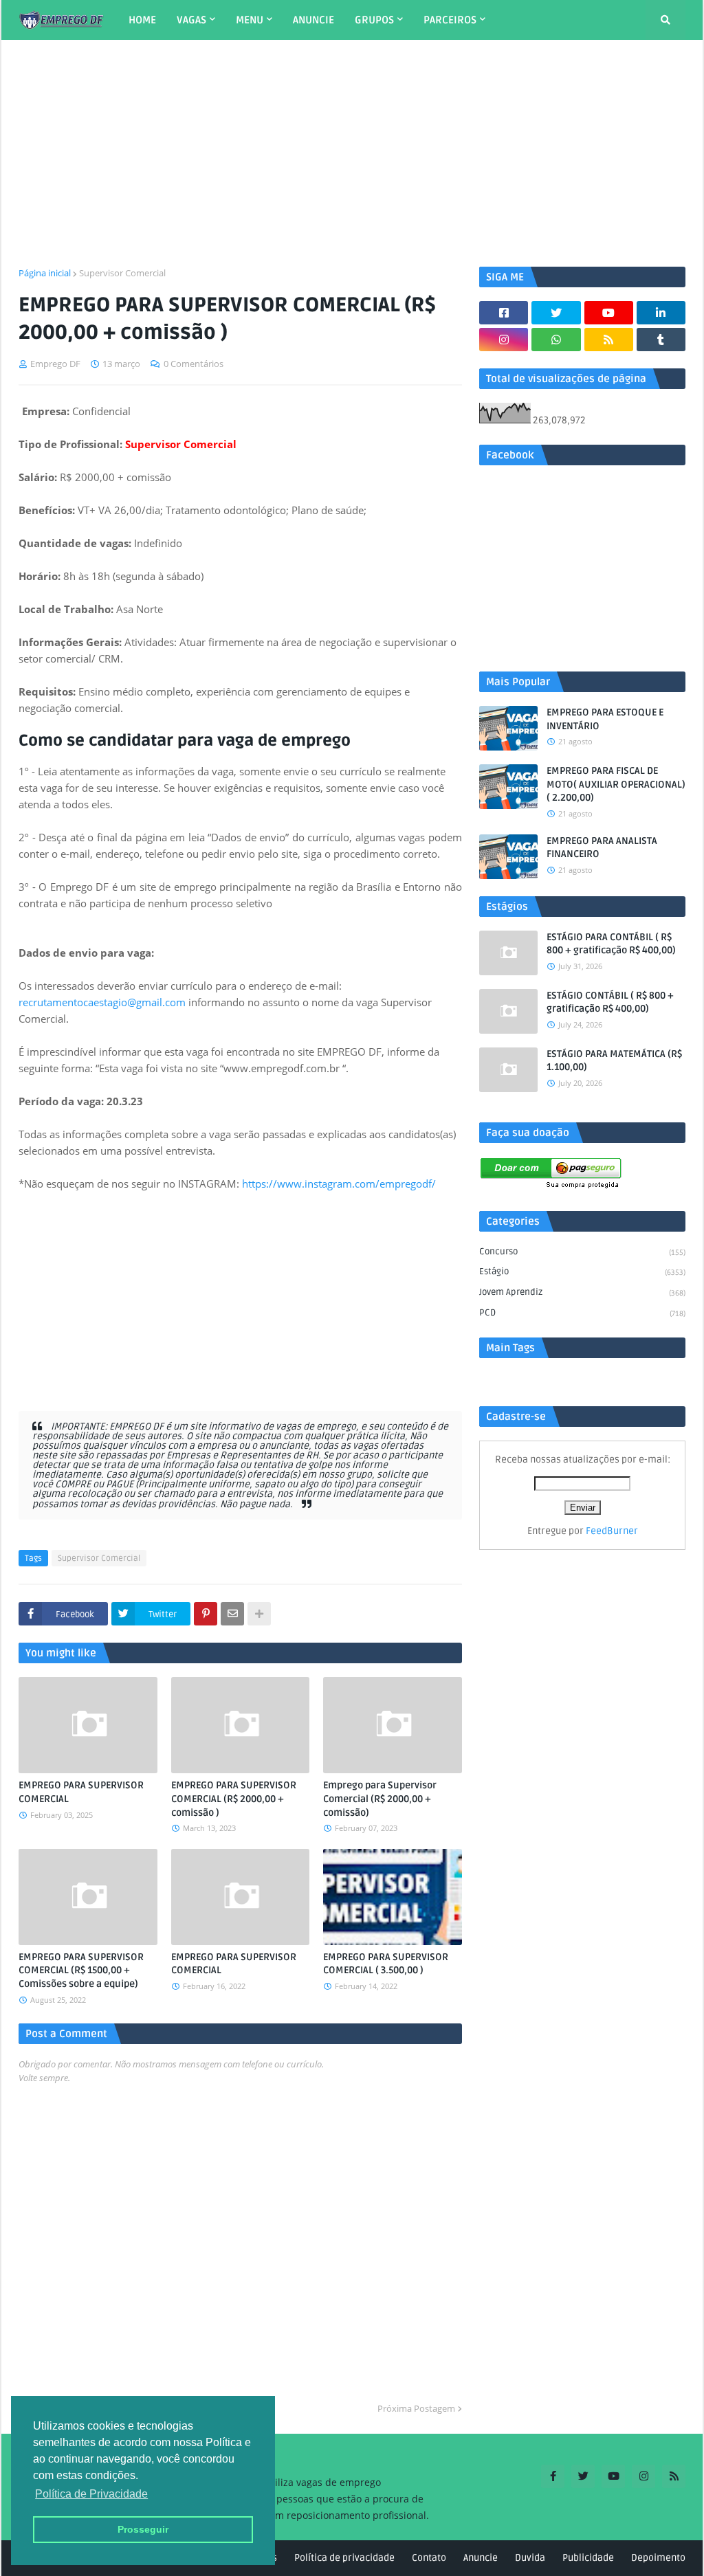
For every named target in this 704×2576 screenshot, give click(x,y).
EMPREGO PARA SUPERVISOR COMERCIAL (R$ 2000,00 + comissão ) (234, 1799)
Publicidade (588, 2558)
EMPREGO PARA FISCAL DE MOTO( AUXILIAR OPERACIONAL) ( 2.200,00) (616, 784)
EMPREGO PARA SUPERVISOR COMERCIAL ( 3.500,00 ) (386, 1964)
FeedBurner (612, 1531)
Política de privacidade (344, 2558)
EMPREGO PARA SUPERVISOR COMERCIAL (81, 1792)
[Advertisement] (352, 153)
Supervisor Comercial (122, 273)
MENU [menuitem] (250, 20)
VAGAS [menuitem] (191, 20)
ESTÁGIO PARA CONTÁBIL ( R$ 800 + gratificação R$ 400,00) (611, 944)
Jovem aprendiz (582, 1292)
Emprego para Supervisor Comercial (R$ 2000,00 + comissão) (380, 1799)
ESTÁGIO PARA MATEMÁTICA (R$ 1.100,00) (614, 1061)
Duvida (530, 2558)
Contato (429, 2558)
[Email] (232, 1614)
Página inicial (45, 273)
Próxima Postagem (416, 2408)
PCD (582, 1313)
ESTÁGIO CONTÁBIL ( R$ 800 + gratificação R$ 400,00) (610, 1002)
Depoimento (658, 2558)
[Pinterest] (206, 1614)
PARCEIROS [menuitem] (450, 20)
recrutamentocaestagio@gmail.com (102, 1002)
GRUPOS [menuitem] (374, 20)
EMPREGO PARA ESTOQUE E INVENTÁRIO (605, 719)
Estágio (582, 1272)
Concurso (582, 1252)
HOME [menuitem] (142, 20)
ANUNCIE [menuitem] (313, 20)
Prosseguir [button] (143, 2529)
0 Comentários (194, 364)
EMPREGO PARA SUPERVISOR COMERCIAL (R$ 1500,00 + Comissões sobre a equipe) (81, 1970)
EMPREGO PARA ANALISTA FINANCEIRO (602, 848)
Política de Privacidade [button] (91, 2494)
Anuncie (481, 2558)
